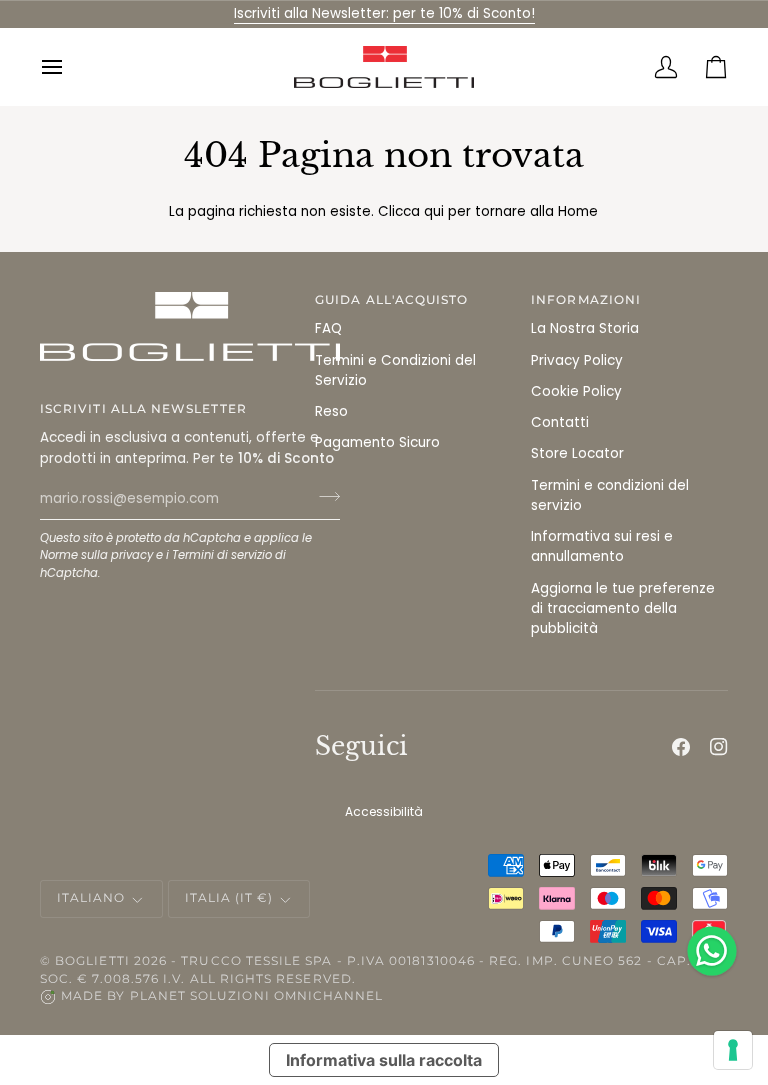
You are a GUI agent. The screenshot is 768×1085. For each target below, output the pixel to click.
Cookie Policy (576, 391)
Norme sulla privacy (96, 555)
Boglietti (92, 961)
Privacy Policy (577, 360)
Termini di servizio (222, 555)
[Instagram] (719, 747)
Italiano (91, 898)
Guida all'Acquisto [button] (391, 300)
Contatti (560, 422)
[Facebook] (681, 747)
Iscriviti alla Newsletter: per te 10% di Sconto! (384, 13)
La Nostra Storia (585, 328)
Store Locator (577, 453)
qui (434, 211)
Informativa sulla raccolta (384, 1060)
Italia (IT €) (229, 898)
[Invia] (323, 497)
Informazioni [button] (586, 300)
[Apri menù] (65, 67)
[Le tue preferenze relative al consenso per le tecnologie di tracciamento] (733, 1050)
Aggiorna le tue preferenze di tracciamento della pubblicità (623, 609)
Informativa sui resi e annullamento (602, 546)
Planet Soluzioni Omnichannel (257, 996)
